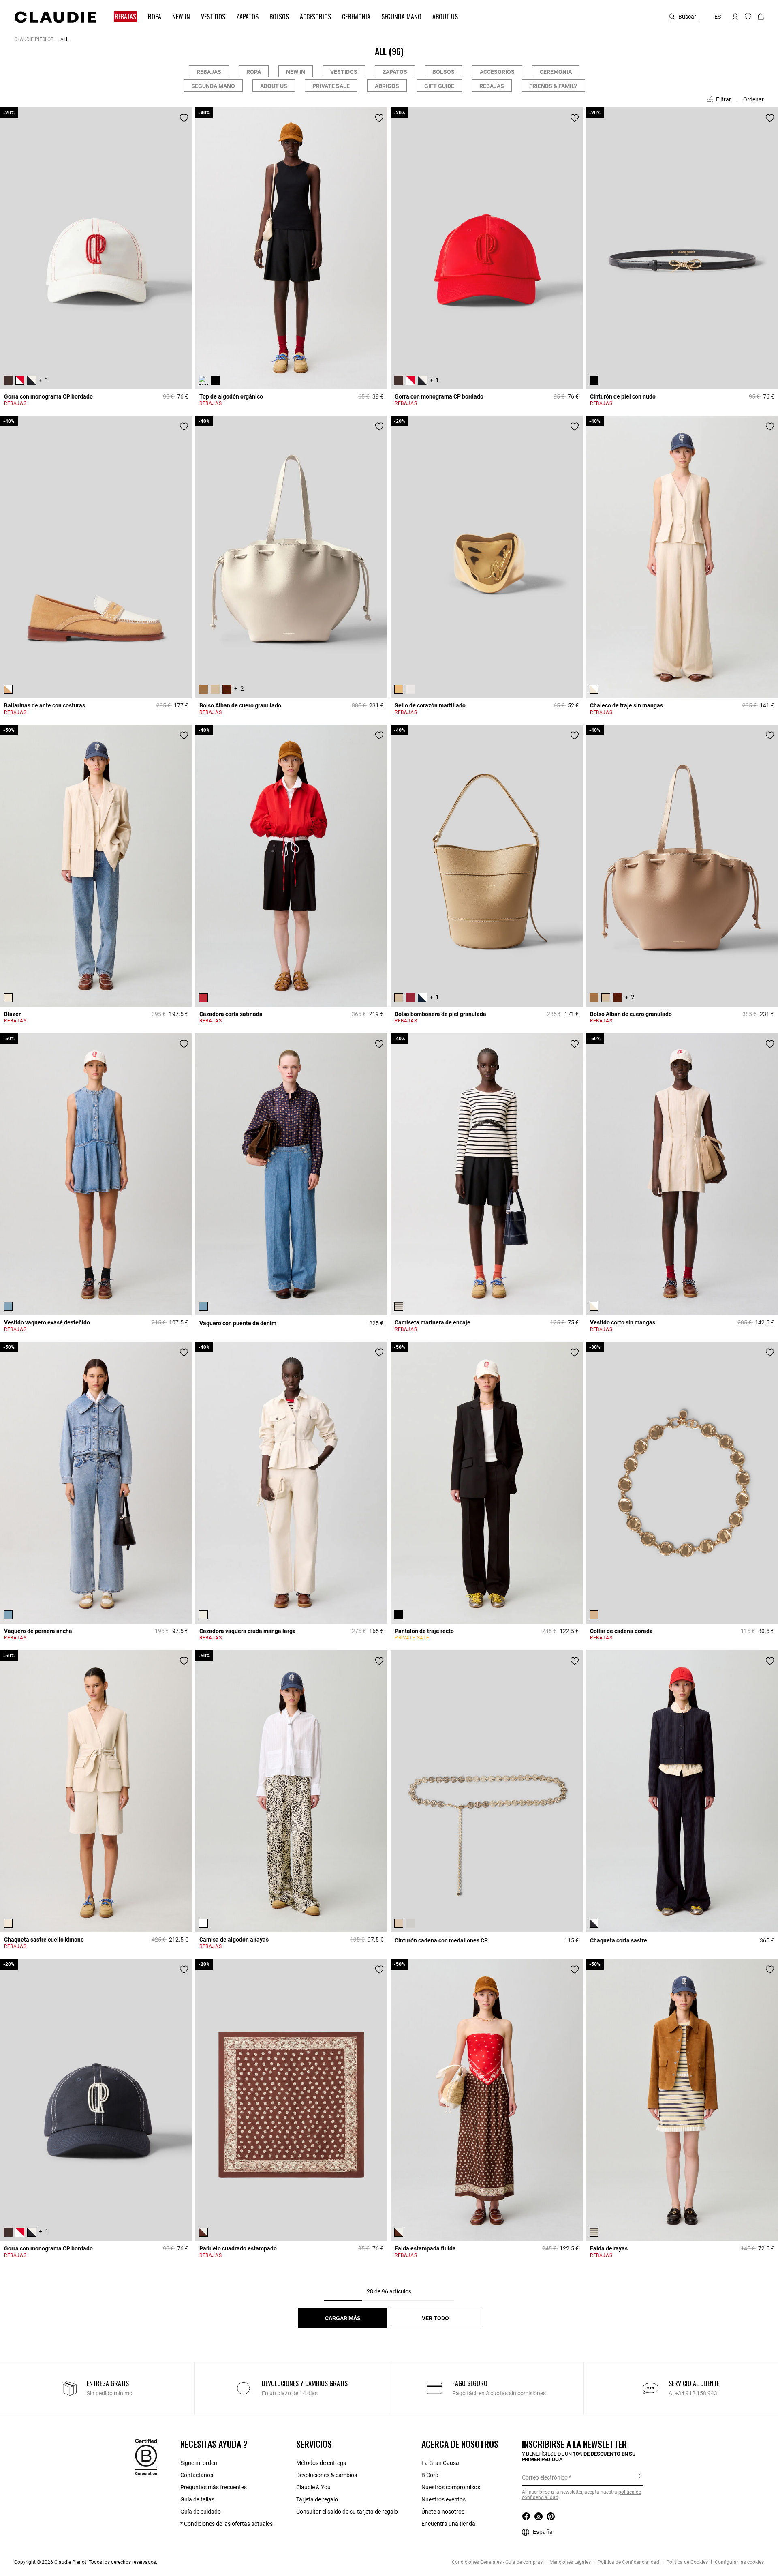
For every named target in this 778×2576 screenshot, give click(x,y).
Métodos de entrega (321, 2463)
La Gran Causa (440, 2463)
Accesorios (497, 72)
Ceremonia (556, 72)
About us (274, 86)
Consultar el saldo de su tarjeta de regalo (347, 2512)
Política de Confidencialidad (628, 2562)
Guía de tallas (197, 2499)
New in (296, 72)
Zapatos (395, 72)
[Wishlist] (184, 118)
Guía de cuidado (201, 2512)
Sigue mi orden (199, 2463)
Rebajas (209, 72)
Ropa (254, 72)
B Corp (430, 2475)
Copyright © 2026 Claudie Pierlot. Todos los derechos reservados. (86, 2562)
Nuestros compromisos (451, 2487)
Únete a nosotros (443, 2512)
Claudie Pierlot (34, 39)
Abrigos (387, 86)
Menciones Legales (570, 2562)
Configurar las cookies (739, 2562)
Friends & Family (553, 86)
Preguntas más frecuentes (214, 2487)
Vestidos (344, 72)
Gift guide (439, 86)
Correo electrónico (545, 2477)
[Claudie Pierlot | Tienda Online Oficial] (55, 17)
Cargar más (343, 2318)
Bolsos (444, 72)
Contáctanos (197, 2475)
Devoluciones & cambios (327, 2475)
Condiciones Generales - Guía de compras (497, 2562)
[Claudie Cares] (146, 2456)
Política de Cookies (686, 2562)
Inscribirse (640, 2477)
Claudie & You (313, 2487)
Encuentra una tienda (448, 2524)
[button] (122, 17)
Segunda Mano (213, 86)
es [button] (718, 17)
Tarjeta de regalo (317, 2499)
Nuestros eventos (444, 2499)
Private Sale (331, 86)
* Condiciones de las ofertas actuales (227, 2524)
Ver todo (435, 2318)
